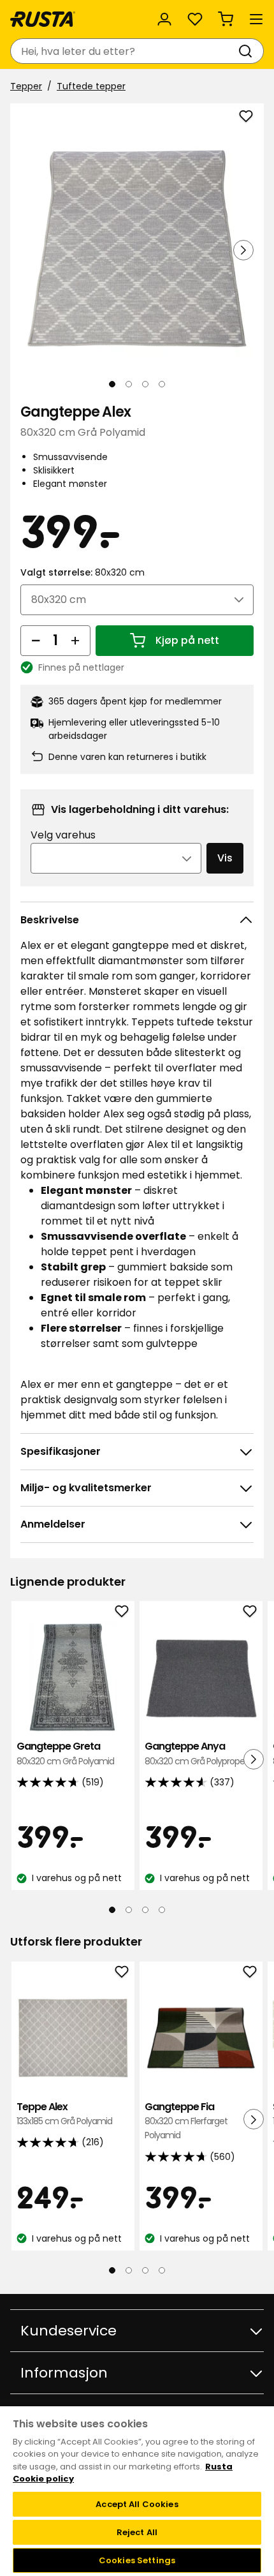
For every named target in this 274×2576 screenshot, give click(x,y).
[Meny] (256, 19)
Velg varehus (63, 835)
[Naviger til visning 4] (162, 384)
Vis (225, 858)
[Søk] (248, 51)
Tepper (26, 86)
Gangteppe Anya (197, 1753)
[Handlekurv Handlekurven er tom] (226, 19)
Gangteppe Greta (65, 1753)
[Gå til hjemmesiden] (43, 19)
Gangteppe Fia (186, 2121)
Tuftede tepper (91, 86)
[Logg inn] (164, 19)
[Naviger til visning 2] (129, 384)
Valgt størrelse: (83, 572)
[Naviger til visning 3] (145, 384)
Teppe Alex (64, 2114)
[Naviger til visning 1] (112, 384)
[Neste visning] (243, 250)
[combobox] (124, 51)
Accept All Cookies (137, 2504)
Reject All (137, 2532)
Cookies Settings (137, 2560)
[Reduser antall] (36, 641)
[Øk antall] (75, 641)
